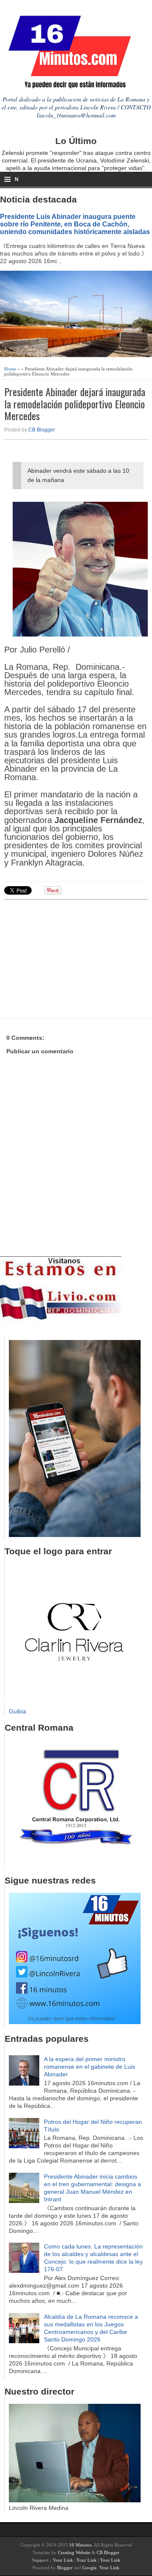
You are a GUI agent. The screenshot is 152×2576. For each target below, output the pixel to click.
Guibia (18, 1711)
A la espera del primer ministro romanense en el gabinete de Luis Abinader (90, 2067)
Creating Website (74, 2552)
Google (90, 2568)
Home (10, 369)
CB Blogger (42, 430)
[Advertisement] (70, 958)
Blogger (65, 2568)
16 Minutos (80, 2545)
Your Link (63, 2560)
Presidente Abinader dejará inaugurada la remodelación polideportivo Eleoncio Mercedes (75, 404)
